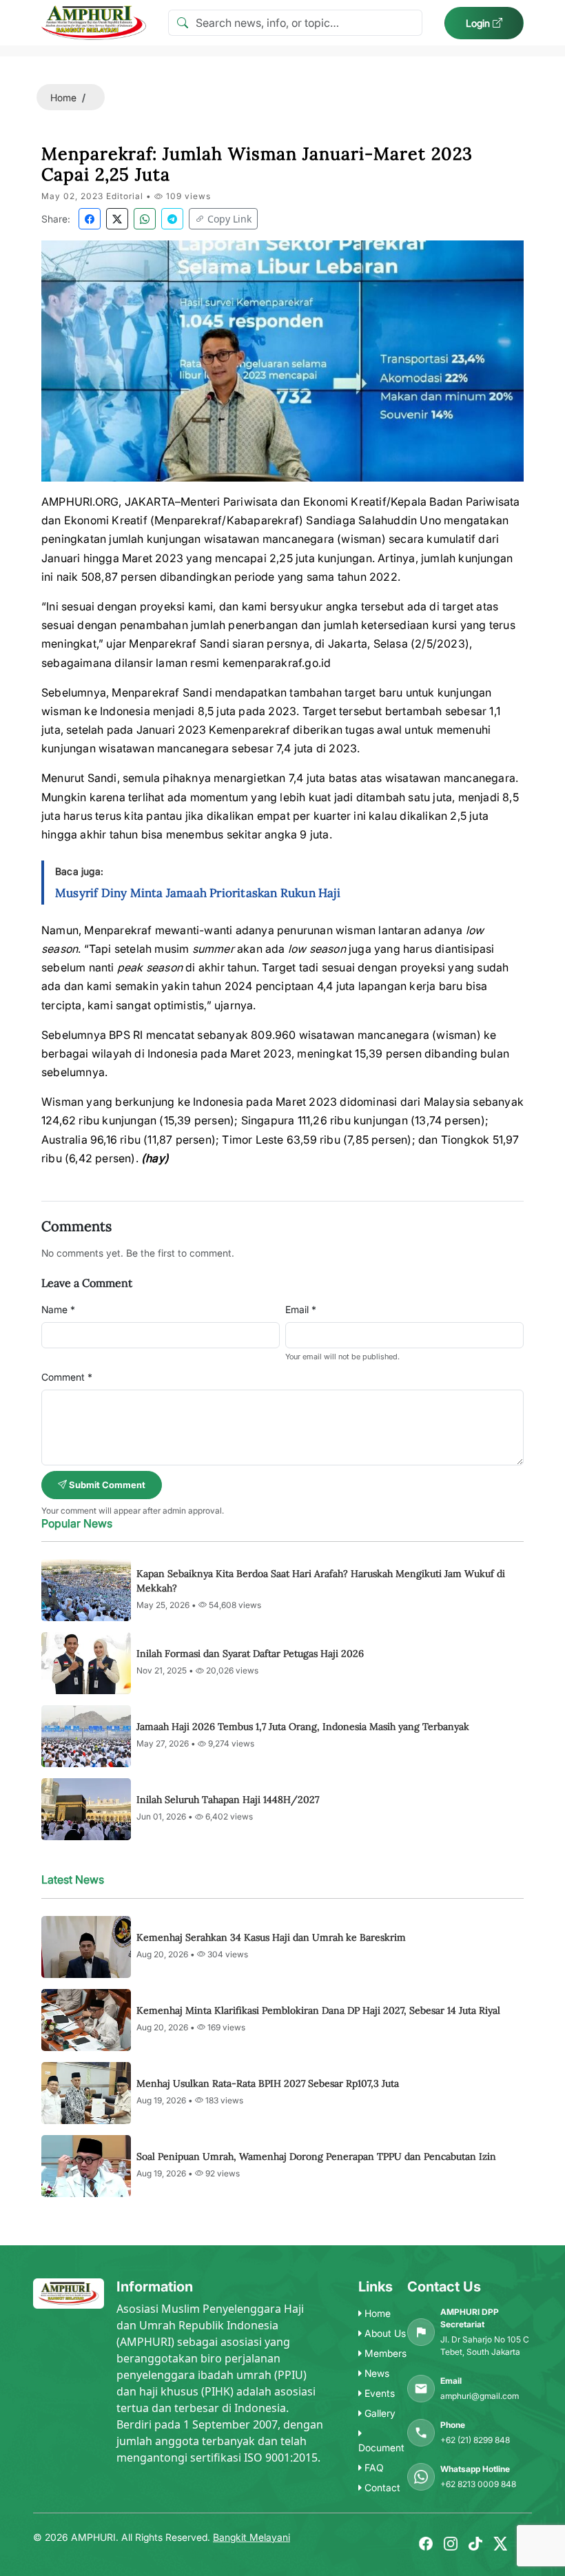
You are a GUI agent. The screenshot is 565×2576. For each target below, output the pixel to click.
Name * (58, 1309)
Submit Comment (106, 1485)
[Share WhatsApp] (145, 219)
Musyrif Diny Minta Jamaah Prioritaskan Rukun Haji (198, 893)
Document (381, 2448)
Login (479, 23)
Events (378, 2393)
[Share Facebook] (90, 219)
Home (63, 97)
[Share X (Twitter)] (117, 219)
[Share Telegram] (172, 219)
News (376, 2373)
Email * (301, 1309)
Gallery (379, 2413)
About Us (384, 2333)
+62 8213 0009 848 (478, 2484)
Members (384, 2353)
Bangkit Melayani (251, 2537)
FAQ (373, 2467)
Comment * (67, 1377)
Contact (381, 2487)
